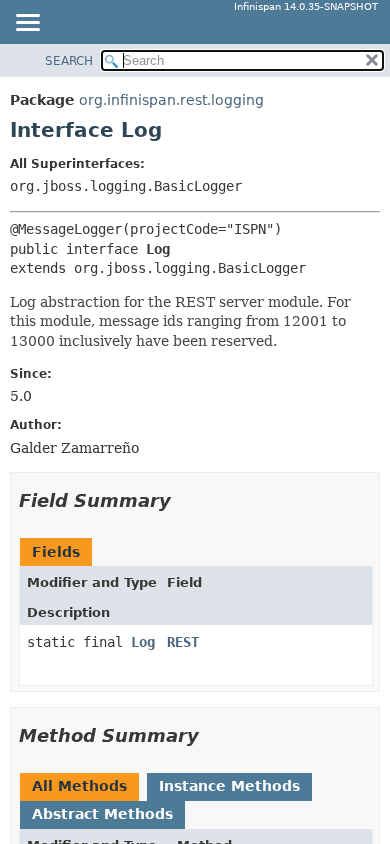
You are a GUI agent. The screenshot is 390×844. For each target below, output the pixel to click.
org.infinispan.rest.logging (171, 100)
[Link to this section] (185, 500)
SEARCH (69, 61)
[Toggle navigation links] (27, 24)
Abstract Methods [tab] (102, 814)
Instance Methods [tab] (229, 786)
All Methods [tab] (79, 786)
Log (143, 642)
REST (183, 642)
